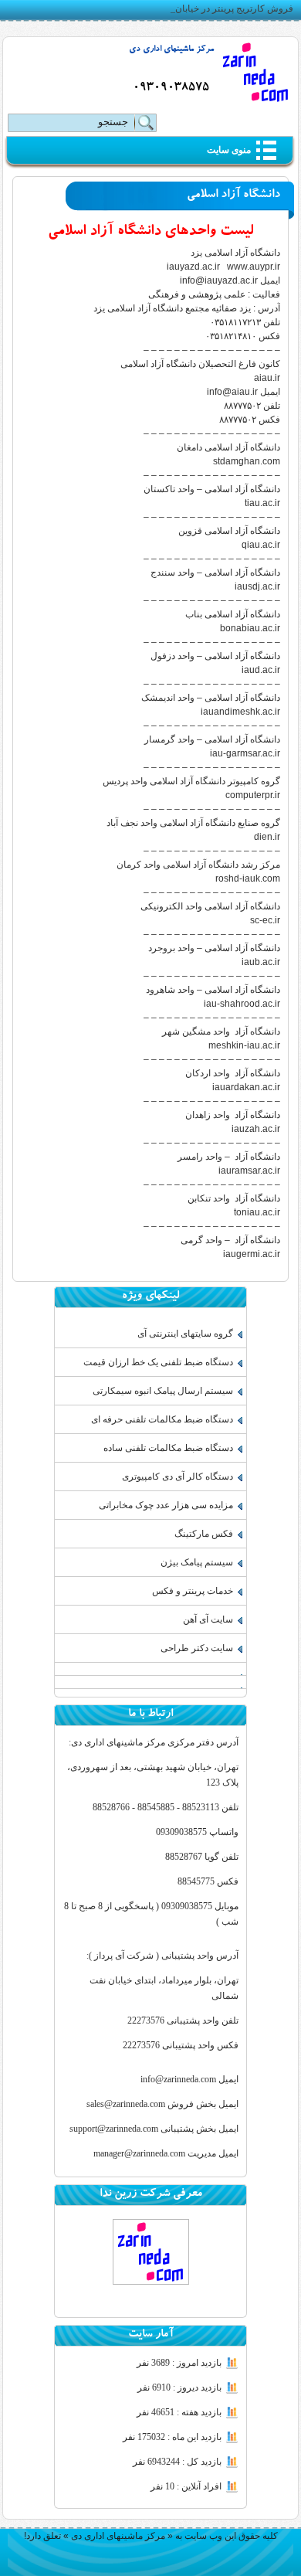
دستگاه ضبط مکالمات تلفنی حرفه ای (162, 1419)
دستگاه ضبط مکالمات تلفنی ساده (168, 1448)
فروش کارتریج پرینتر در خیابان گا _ (226, 8)
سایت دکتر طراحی (197, 1648)
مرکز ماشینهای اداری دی (171, 50)
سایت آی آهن (208, 1619)
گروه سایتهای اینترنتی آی (185, 1334)
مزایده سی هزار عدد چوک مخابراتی (166, 1505)
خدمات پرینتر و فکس (193, 1591)
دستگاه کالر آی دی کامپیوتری (178, 1477)
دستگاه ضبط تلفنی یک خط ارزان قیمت (158, 1362)
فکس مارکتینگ (204, 1534)
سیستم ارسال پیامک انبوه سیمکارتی (163, 1391)
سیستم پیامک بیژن (197, 1562)
